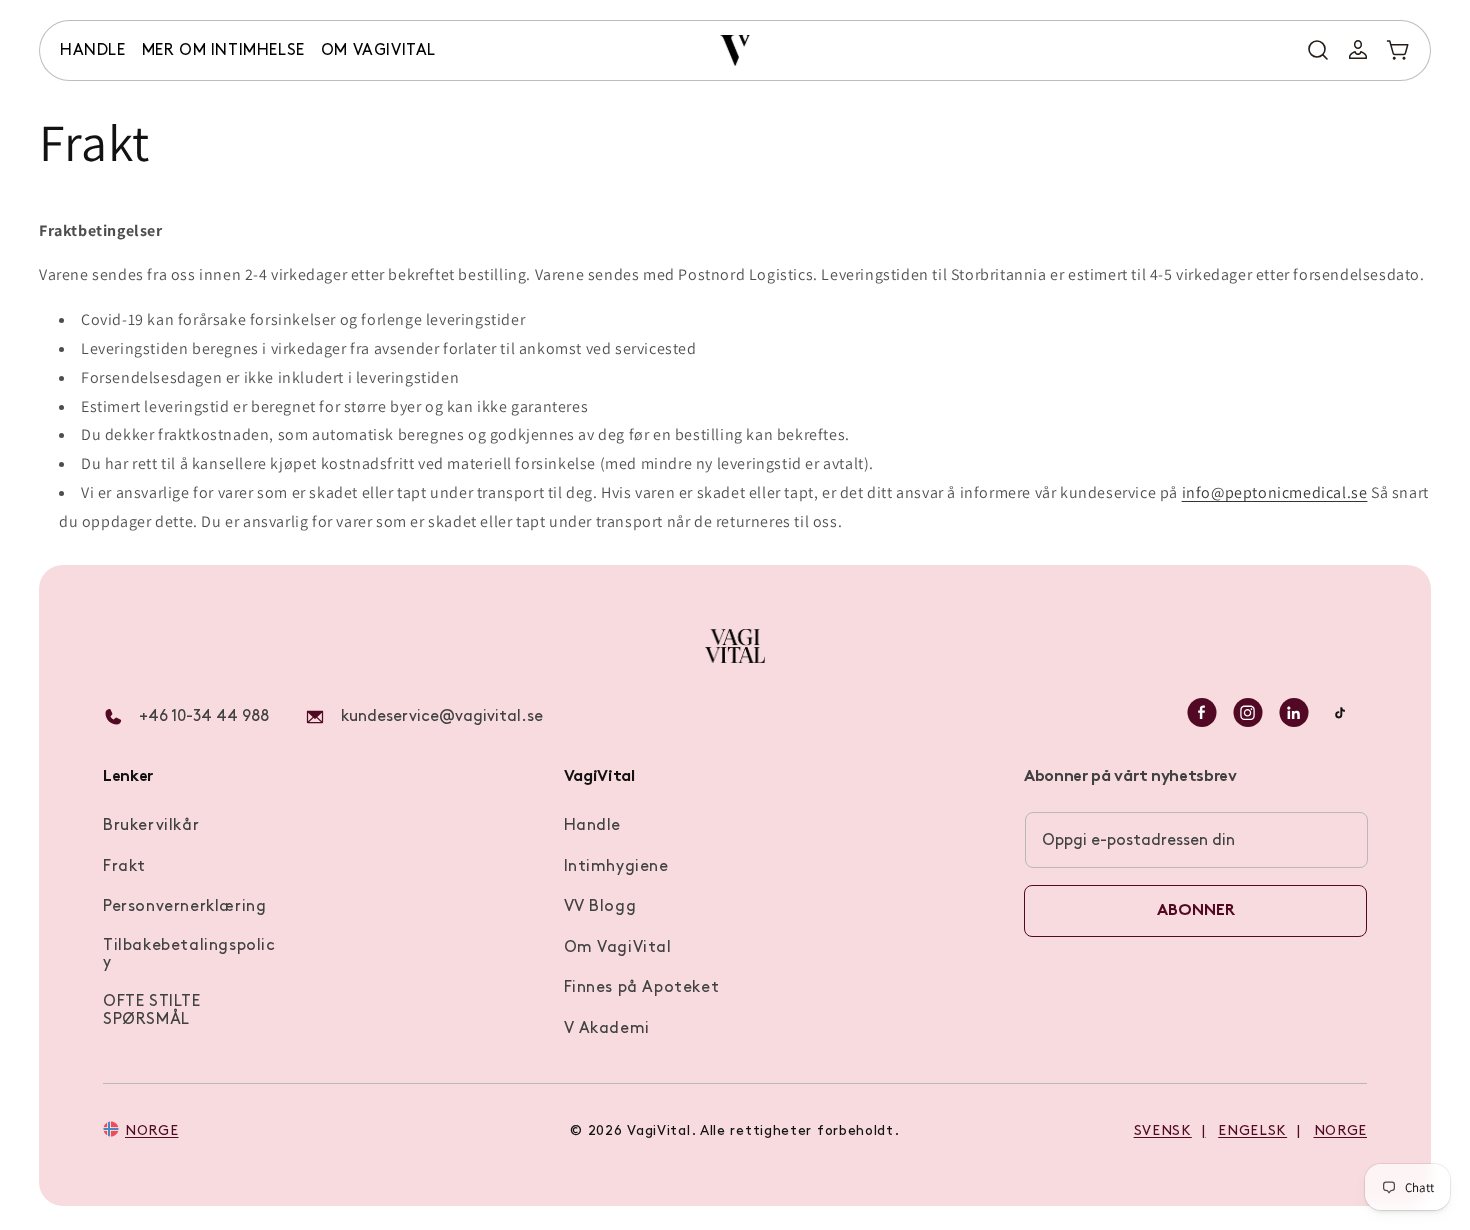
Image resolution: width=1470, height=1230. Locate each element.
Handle (593, 826)
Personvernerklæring (184, 907)
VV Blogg (600, 907)
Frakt (124, 867)
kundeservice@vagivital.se (442, 717)
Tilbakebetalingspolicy (189, 955)
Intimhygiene (616, 867)
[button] (93, 51)
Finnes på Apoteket (642, 988)
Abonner (1196, 911)
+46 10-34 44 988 (204, 717)
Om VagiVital (618, 948)
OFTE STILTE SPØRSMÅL (152, 1011)
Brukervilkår (151, 826)
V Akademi (607, 1029)
